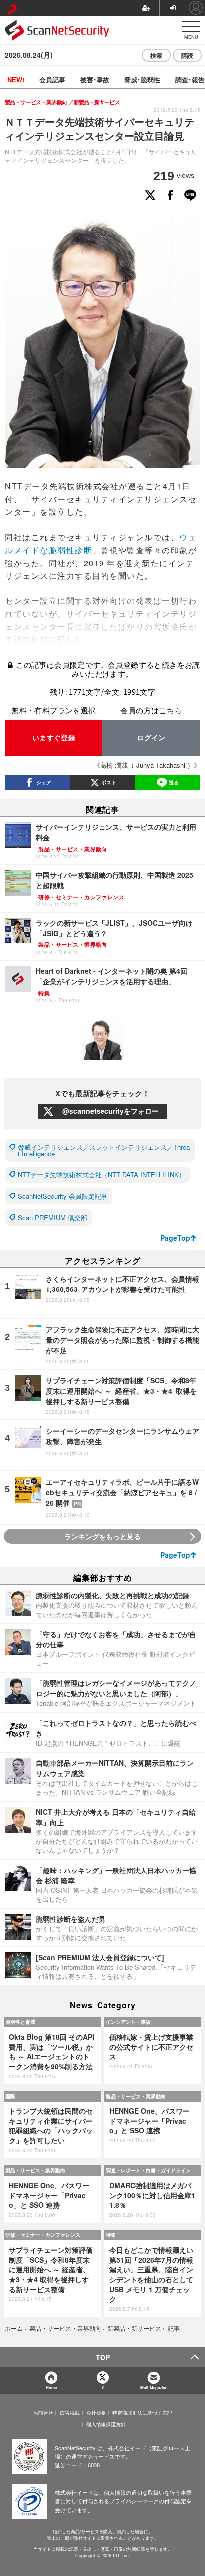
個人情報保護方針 (106, 2424)
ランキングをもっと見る (102, 1536)
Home (51, 2388)
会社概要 (96, 2413)
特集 (111, 2235)
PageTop (175, 1238)
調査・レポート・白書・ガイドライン (148, 2170)
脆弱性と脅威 (20, 2022)
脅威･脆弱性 (142, 79)
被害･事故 (95, 79)
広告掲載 (70, 2413)
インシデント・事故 (128, 2022)
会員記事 (52, 79)
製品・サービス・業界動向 (136, 2096)
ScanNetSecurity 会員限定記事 (63, 1196)
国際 (10, 2096)
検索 (156, 55)
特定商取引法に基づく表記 (142, 2413)
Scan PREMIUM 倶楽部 (52, 1218)
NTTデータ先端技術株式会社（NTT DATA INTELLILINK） (102, 1175)
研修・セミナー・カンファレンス (43, 2235)
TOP (103, 2357)
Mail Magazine (154, 2388)
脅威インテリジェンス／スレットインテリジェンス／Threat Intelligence (104, 1150)
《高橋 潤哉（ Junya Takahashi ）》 (147, 765)
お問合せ (43, 2413)
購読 (187, 55)
